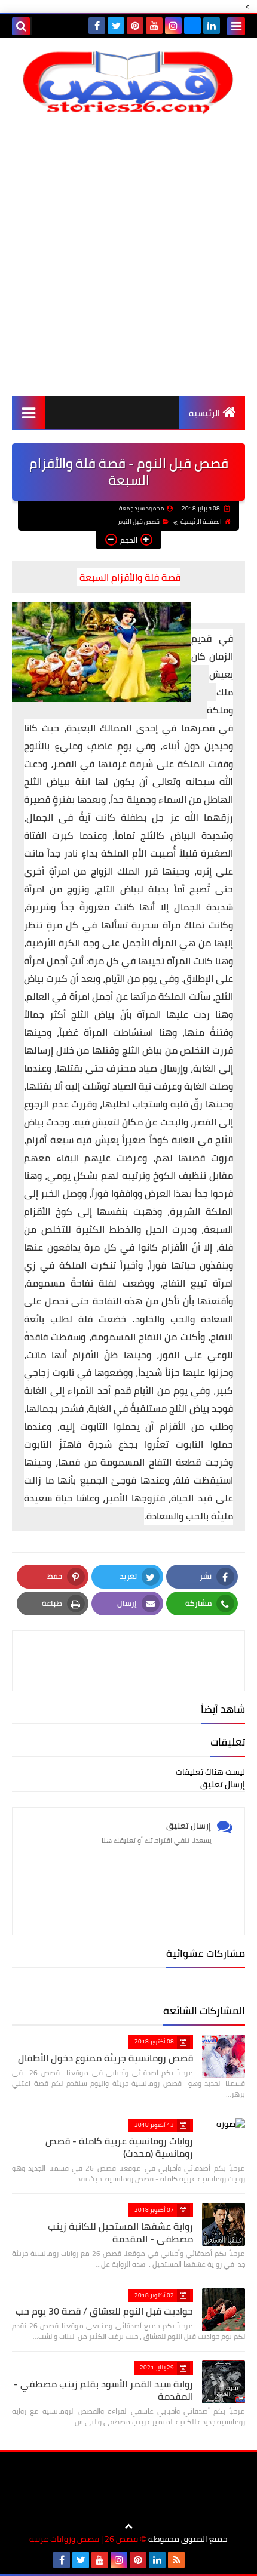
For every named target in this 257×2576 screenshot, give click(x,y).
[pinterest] (135, 26)
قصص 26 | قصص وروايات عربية (84, 2539)
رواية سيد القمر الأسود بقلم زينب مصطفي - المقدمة (103, 2390)
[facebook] (97, 26)
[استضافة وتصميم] (195, 2560)
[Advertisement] (128, 255)
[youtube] (154, 26)
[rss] (176, 2560)
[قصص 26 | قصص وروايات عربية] (128, 82)
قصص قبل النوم (139, 521)
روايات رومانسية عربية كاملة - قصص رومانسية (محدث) (119, 2147)
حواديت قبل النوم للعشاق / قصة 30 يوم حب (104, 2311)
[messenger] (192, 26)
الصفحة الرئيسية (201, 521)
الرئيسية (204, 413)
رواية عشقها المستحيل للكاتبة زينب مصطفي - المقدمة (120, 2232)
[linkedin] (212, 26)
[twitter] (116, 26)
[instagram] (173, 26)
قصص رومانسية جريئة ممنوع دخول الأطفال (105, 2058)
